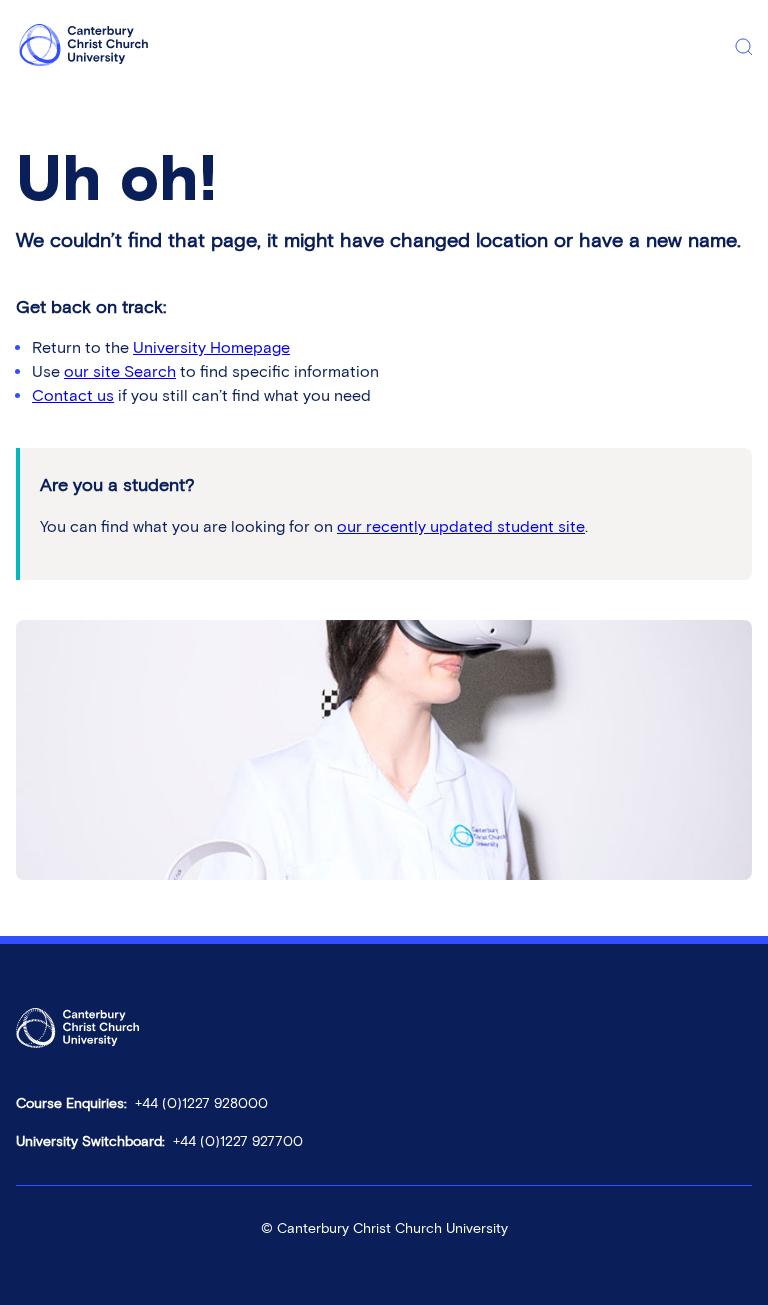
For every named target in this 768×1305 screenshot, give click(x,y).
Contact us (73, 395)
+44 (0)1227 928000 (201, 1103)
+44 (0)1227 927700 (238, 1141)
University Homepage (211, 347)
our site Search (120, 371)
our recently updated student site (461, 526)
